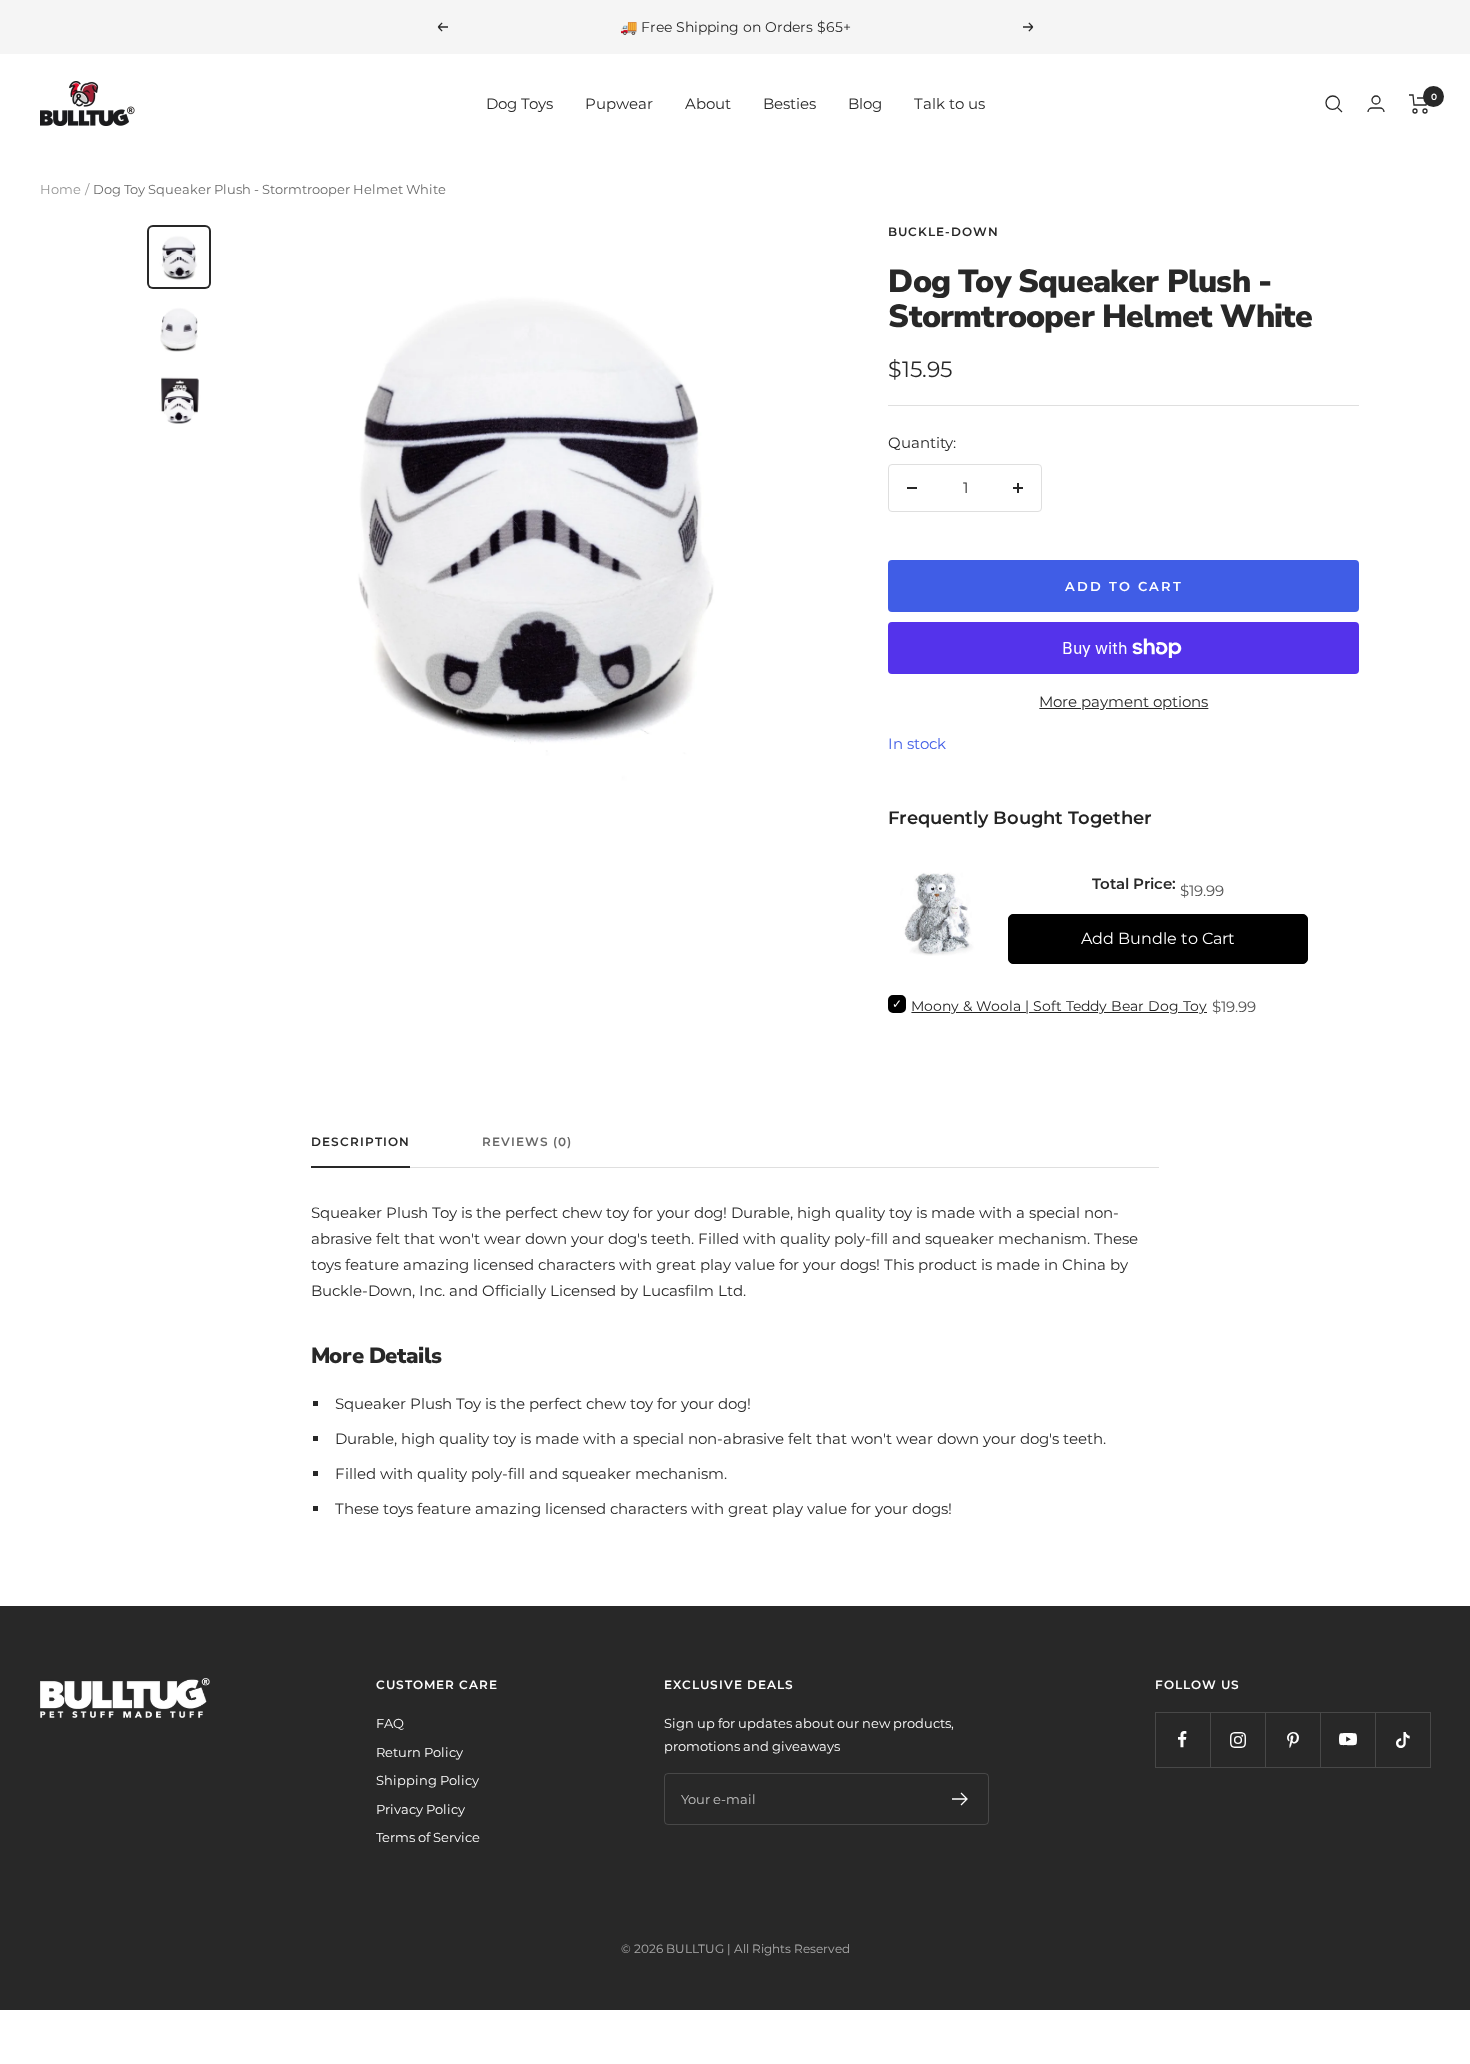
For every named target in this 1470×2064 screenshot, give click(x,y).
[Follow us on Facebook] (1182, 1739)
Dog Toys (519, 103)
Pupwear (619, 103)
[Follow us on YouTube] (1347, 1739)
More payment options (1123, 701)
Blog (865, 103)
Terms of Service (428, 1837)
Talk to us (949, 103)
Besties (789, 103)
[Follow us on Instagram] (1237, 1739)
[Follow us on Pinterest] (1292, 1739)
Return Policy (419, 1752)
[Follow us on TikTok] (1402, 1739)
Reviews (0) (527, 1142)
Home (60, 189)
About (708, 103)
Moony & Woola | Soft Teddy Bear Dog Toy (1059, 1006)
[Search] (1334, 104)
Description (360, 1142)
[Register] (960, 1799)
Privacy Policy (420, 1809)
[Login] (1376, 103)
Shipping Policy (427, 1780)
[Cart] (1419, 104)
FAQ (390, 1723)
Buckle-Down (943, 231)
